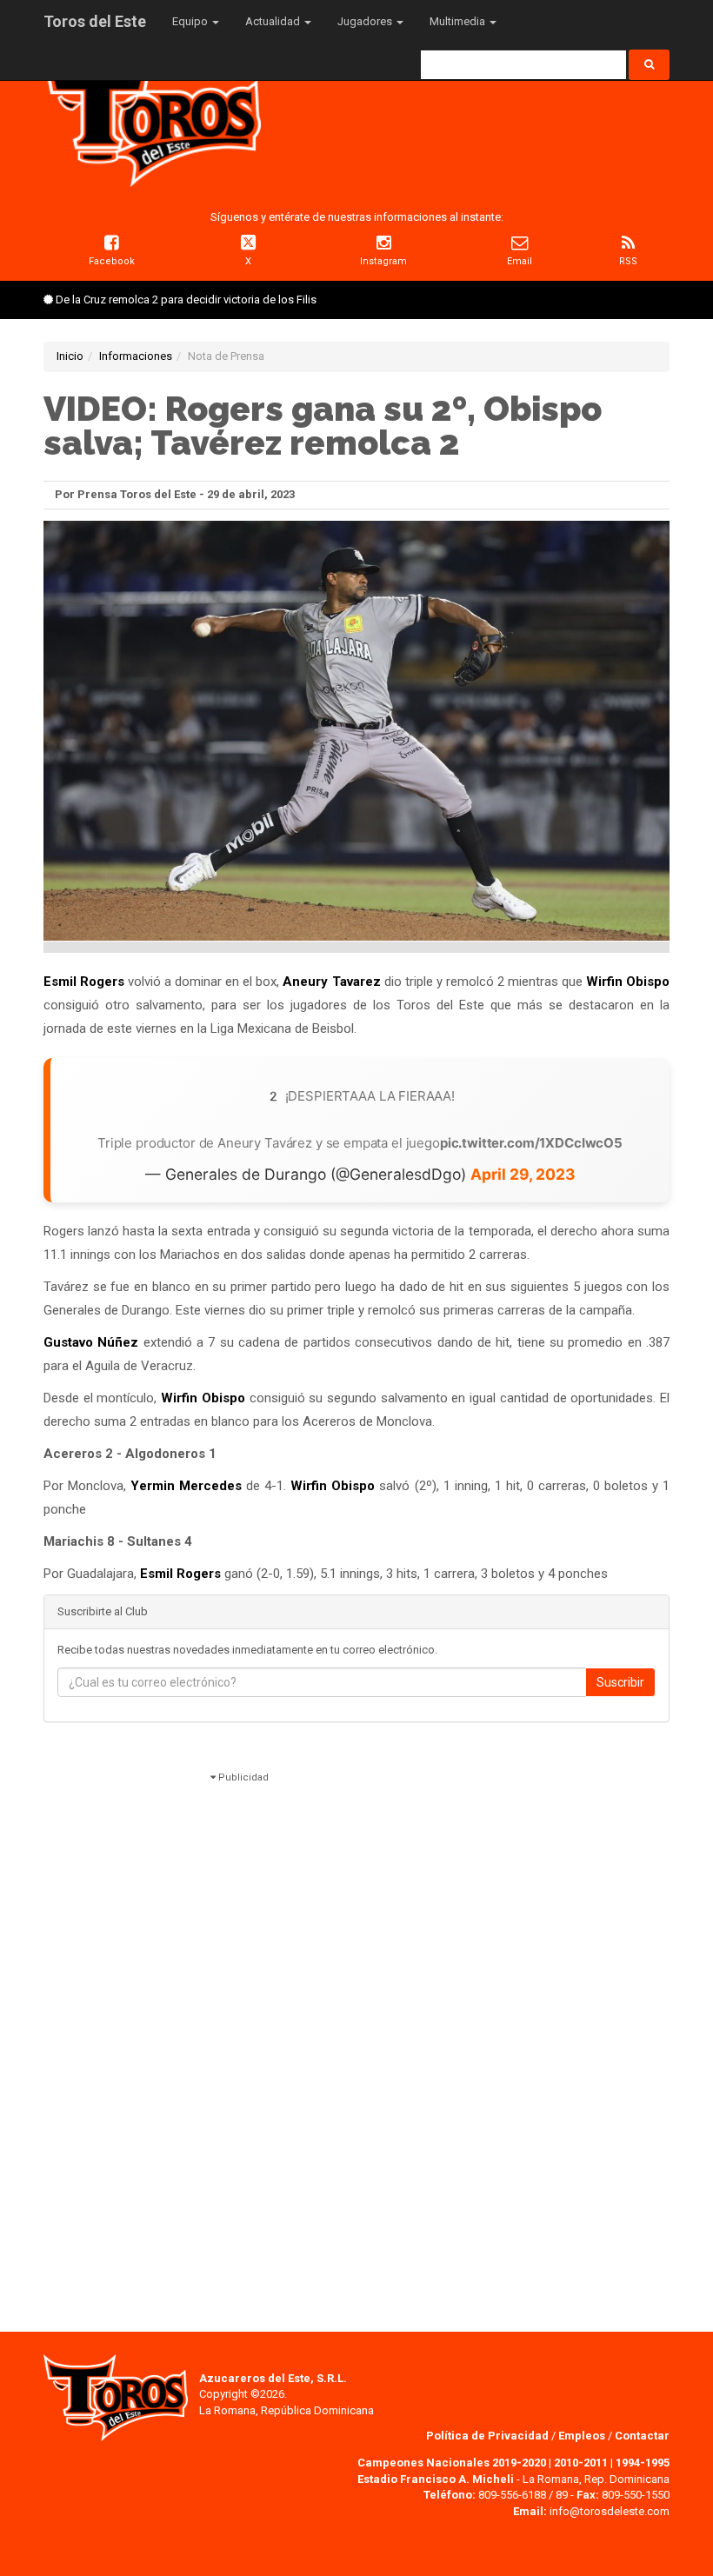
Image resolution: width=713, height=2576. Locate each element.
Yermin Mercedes (186, 1486)
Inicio (70, 356)
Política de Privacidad (489, 2436)
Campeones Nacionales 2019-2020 (452, 2463)
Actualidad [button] (274, 21)
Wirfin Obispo (628, 982)
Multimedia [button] (459, 21)
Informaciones (136, 356)
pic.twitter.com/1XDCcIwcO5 (531, 1143)
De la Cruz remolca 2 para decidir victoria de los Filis (186, 300)
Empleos (582, 2436)
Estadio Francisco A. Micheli (436, 2479)
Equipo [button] (191, 21)
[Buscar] (649, 65)
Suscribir (620, 1682)
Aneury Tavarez (331, 982)
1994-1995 (643, 2463)
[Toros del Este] (152, 120)
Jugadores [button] (366, 21)
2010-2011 (581, 2463)
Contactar (642, 2436)
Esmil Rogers (84, 982)
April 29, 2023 (523, 1174)
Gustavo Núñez (91, 1342)
